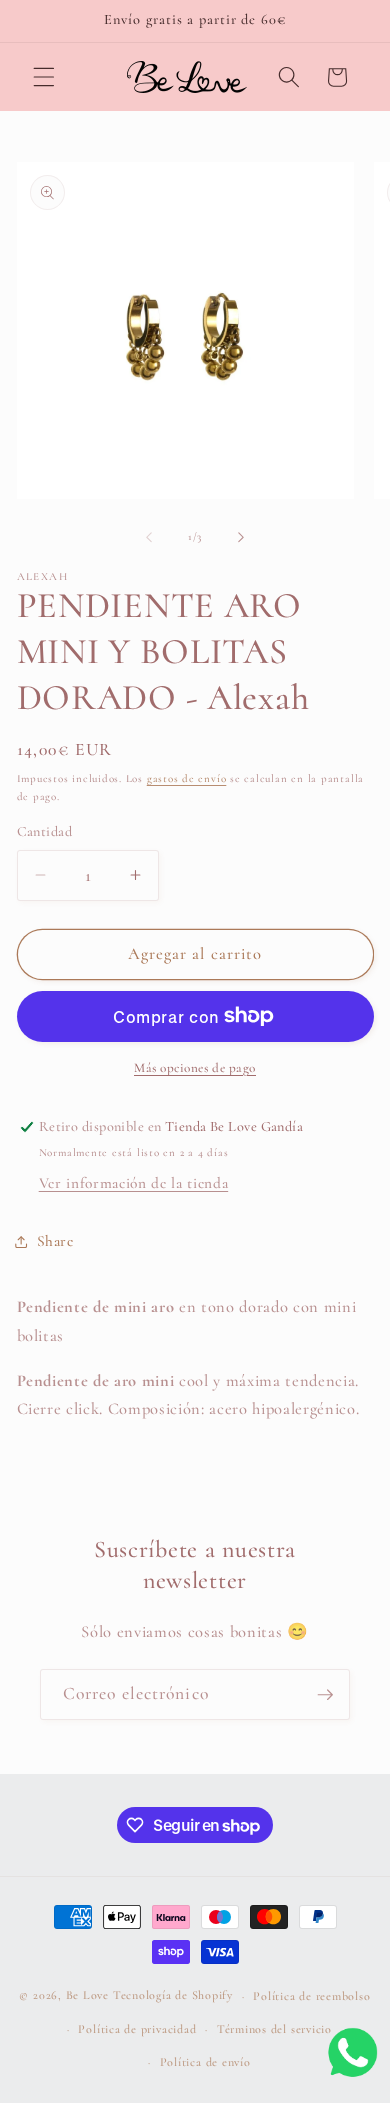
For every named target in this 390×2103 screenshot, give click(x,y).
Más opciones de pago (195, 1068)
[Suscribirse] (325, 1695)
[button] (44, 77)
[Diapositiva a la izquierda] (149, 537)
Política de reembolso (311, 1996)
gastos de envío (187, 778)
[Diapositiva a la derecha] (241, 537)
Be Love (87, 1996)
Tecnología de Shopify (173, 1996)
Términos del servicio (274, 2029)
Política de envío (205, 2062)
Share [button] (55, 1241)
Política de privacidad (137, 2029)
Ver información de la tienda (133, 1183)
